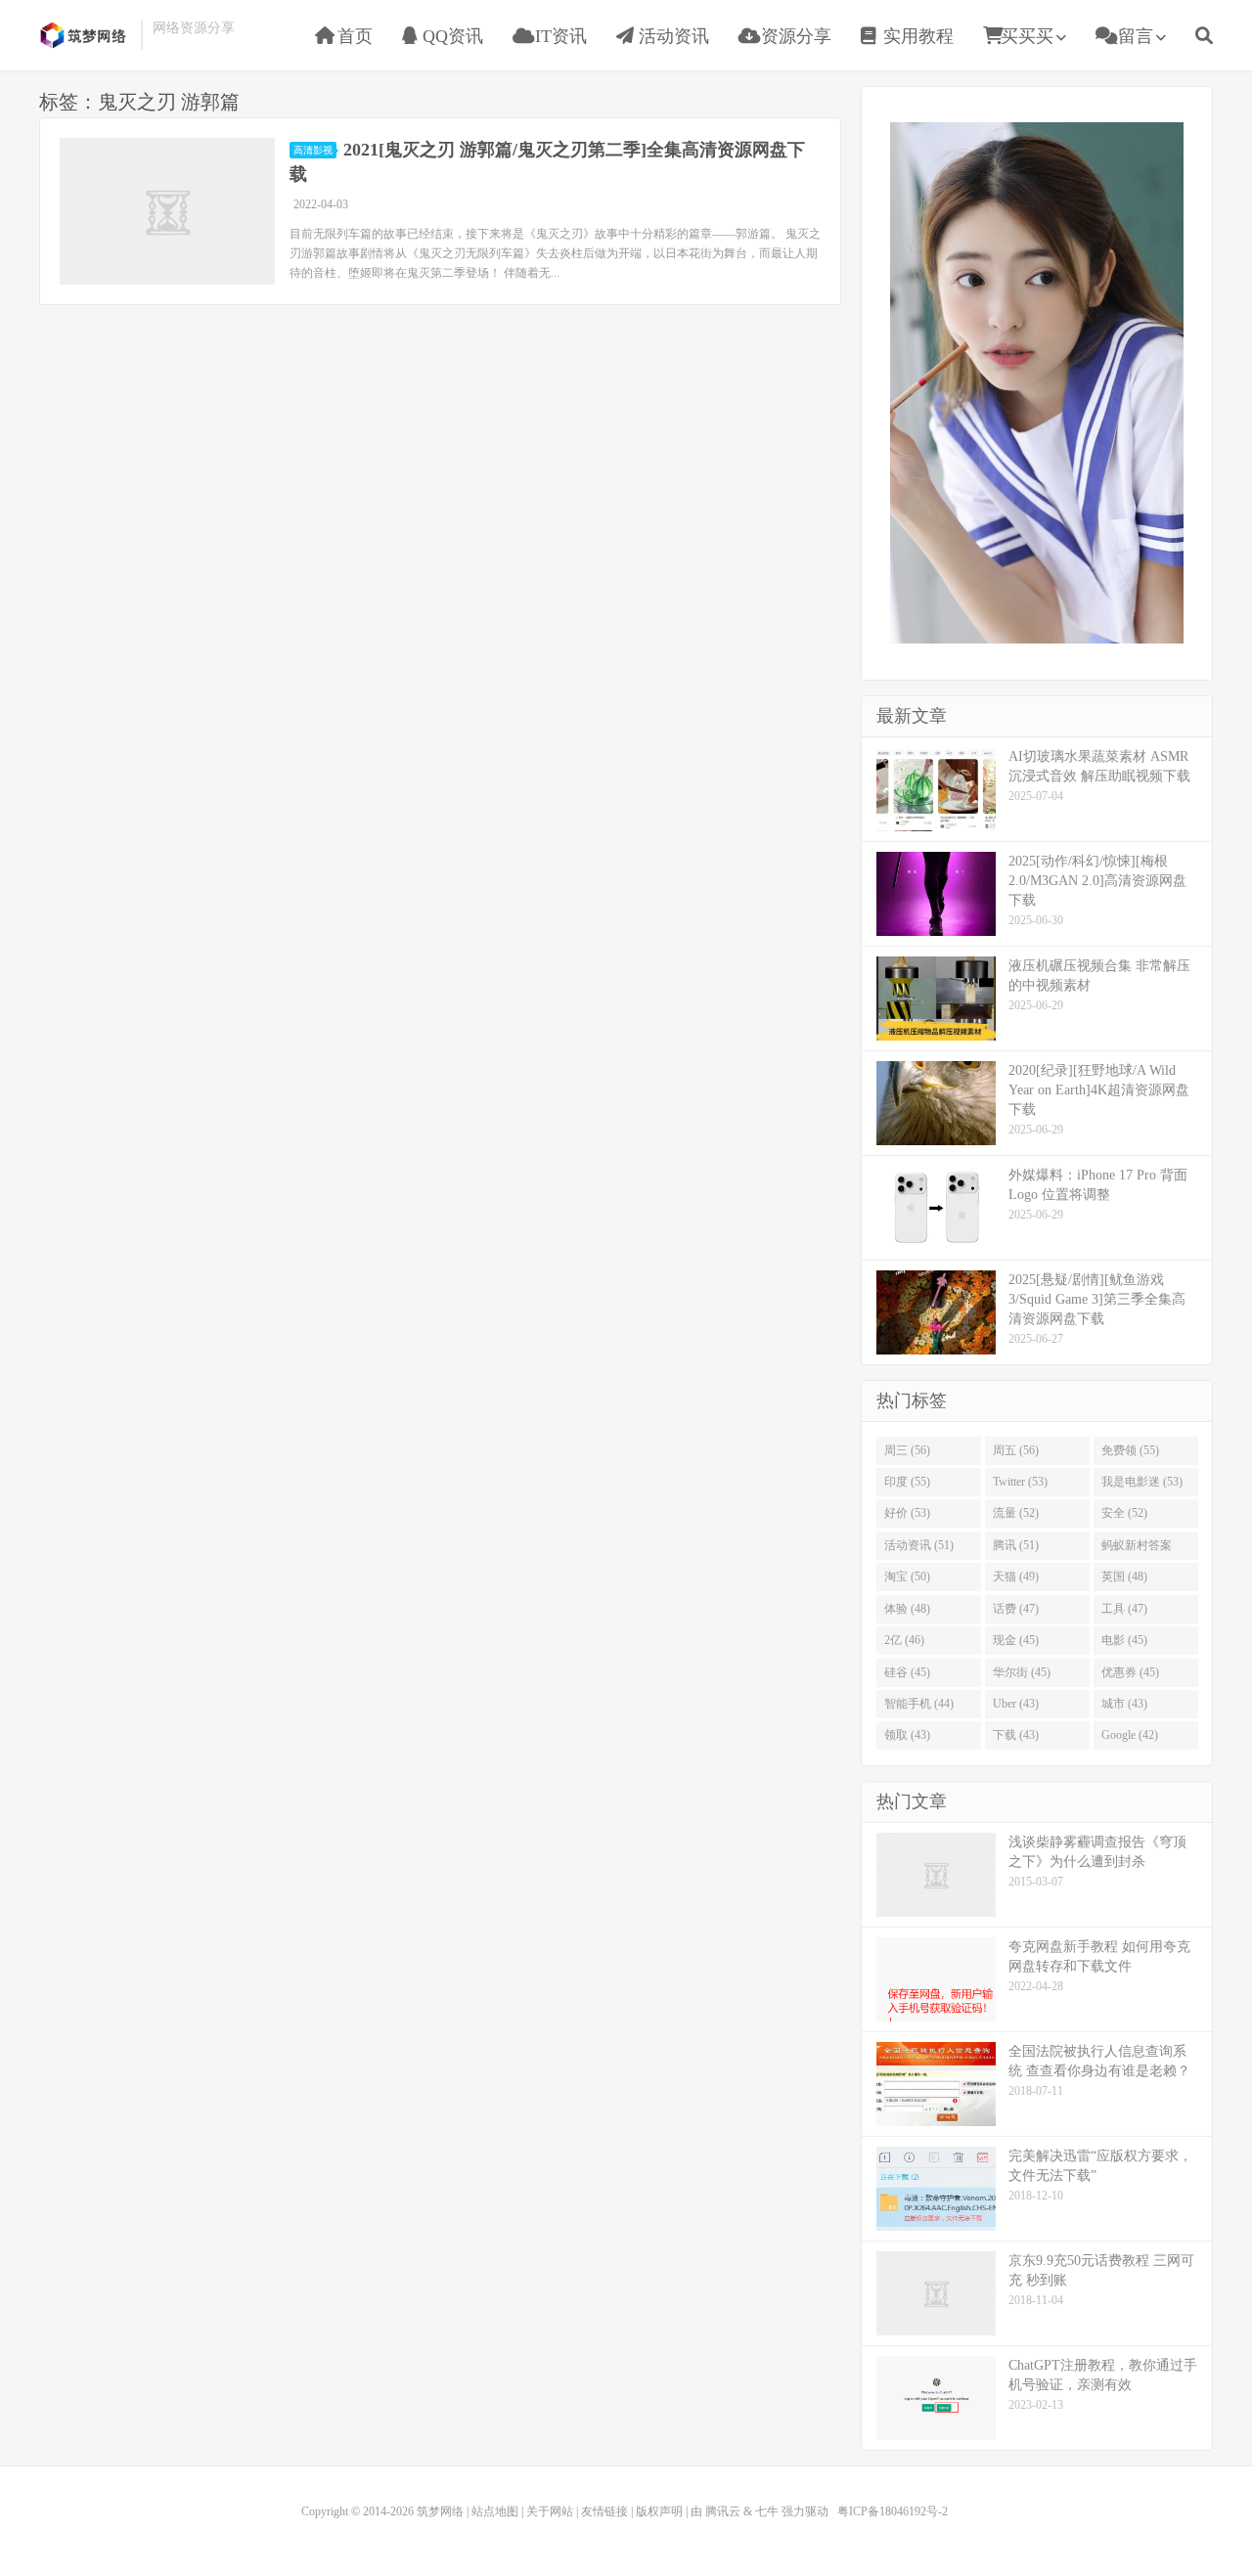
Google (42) (1130, 1735)
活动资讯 (671, 36)
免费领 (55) (1130, 1450)
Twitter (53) (1020, 1482)
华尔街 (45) (1022, 1672)
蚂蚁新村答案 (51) (1137, 1549)
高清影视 (313, 150)
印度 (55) (907, 1482)
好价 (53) (907, 1513)
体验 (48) (907, 1609)
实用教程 (916, 36)
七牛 (767, 2511)
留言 (1133, 36)
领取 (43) (907, 1735)
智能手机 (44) (919, 1704)
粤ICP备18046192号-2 (893, 2511)
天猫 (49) (1016, 1577)
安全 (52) (1124, 1513)
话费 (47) (1016, 1609)
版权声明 (659, 2511)
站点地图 (495, 2511)
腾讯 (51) (1016, 1545)
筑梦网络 (85, 35)
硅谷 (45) (907, 1672)
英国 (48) (1124, 1577)
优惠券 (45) (1130, 1672)
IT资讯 (559, 36)
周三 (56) (907, 1450)
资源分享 (794, 36)
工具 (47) (1124, 1609)
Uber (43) (1016, 1704)
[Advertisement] (1037, 380)
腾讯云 (723, 2511)
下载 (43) (1016, 1735)
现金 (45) (1016, 1640)
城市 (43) (1124, 1704)
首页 (353, 36)
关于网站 (550, 2511)
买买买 (1027, 36)
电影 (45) (1124, 1640)
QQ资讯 (450, 36)
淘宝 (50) (907, 1577)
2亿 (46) (904, 1640)
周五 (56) (1016, 1450)
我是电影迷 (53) (1142, 1482)
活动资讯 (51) (919, 1545)
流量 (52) (1016, 1513)
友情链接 (604, 2511)
